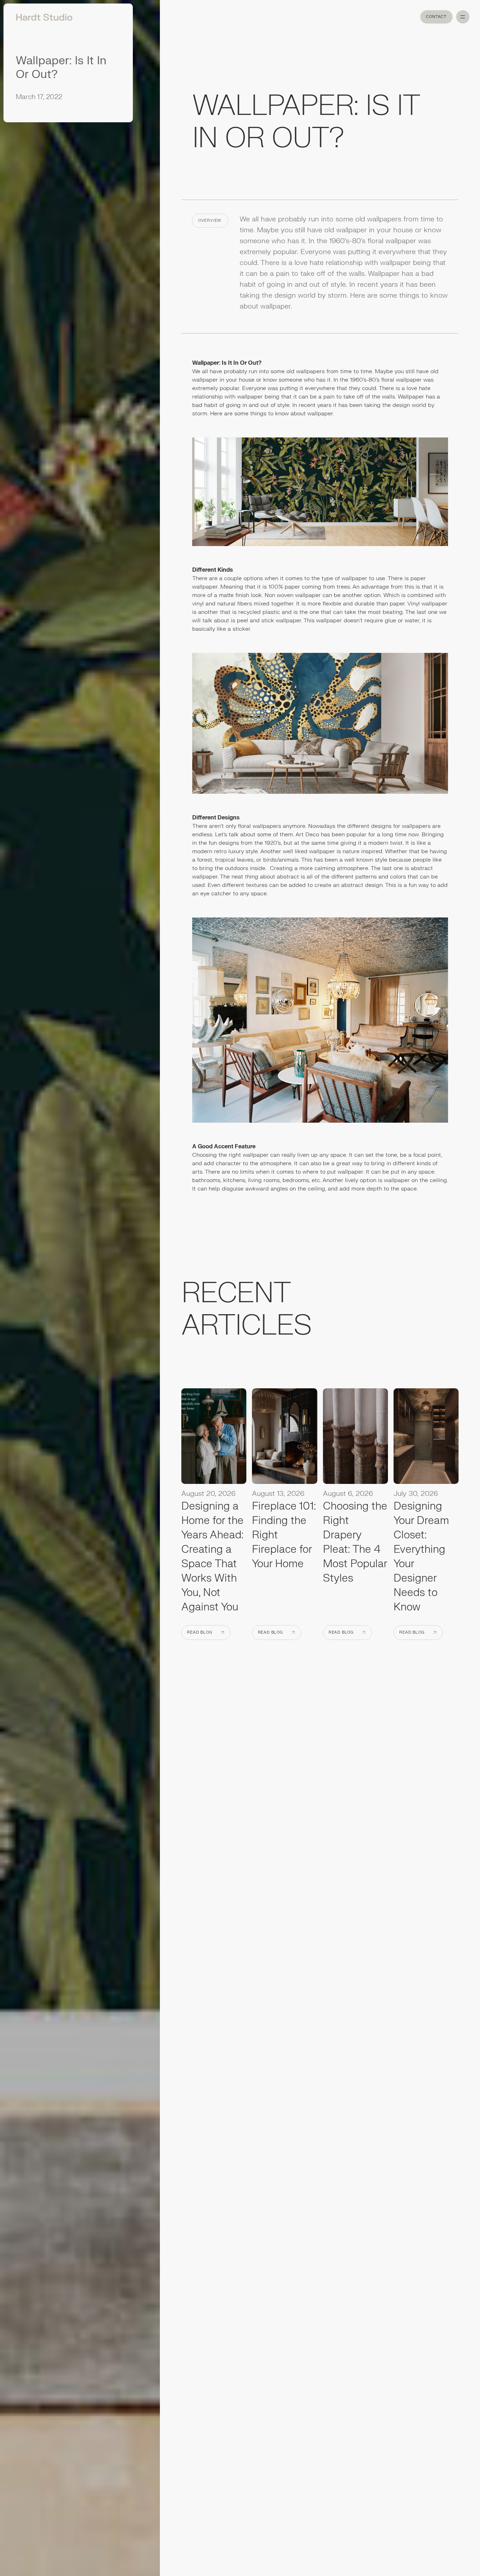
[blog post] (214, 1438)
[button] (463, 17)
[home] (42, 17)
